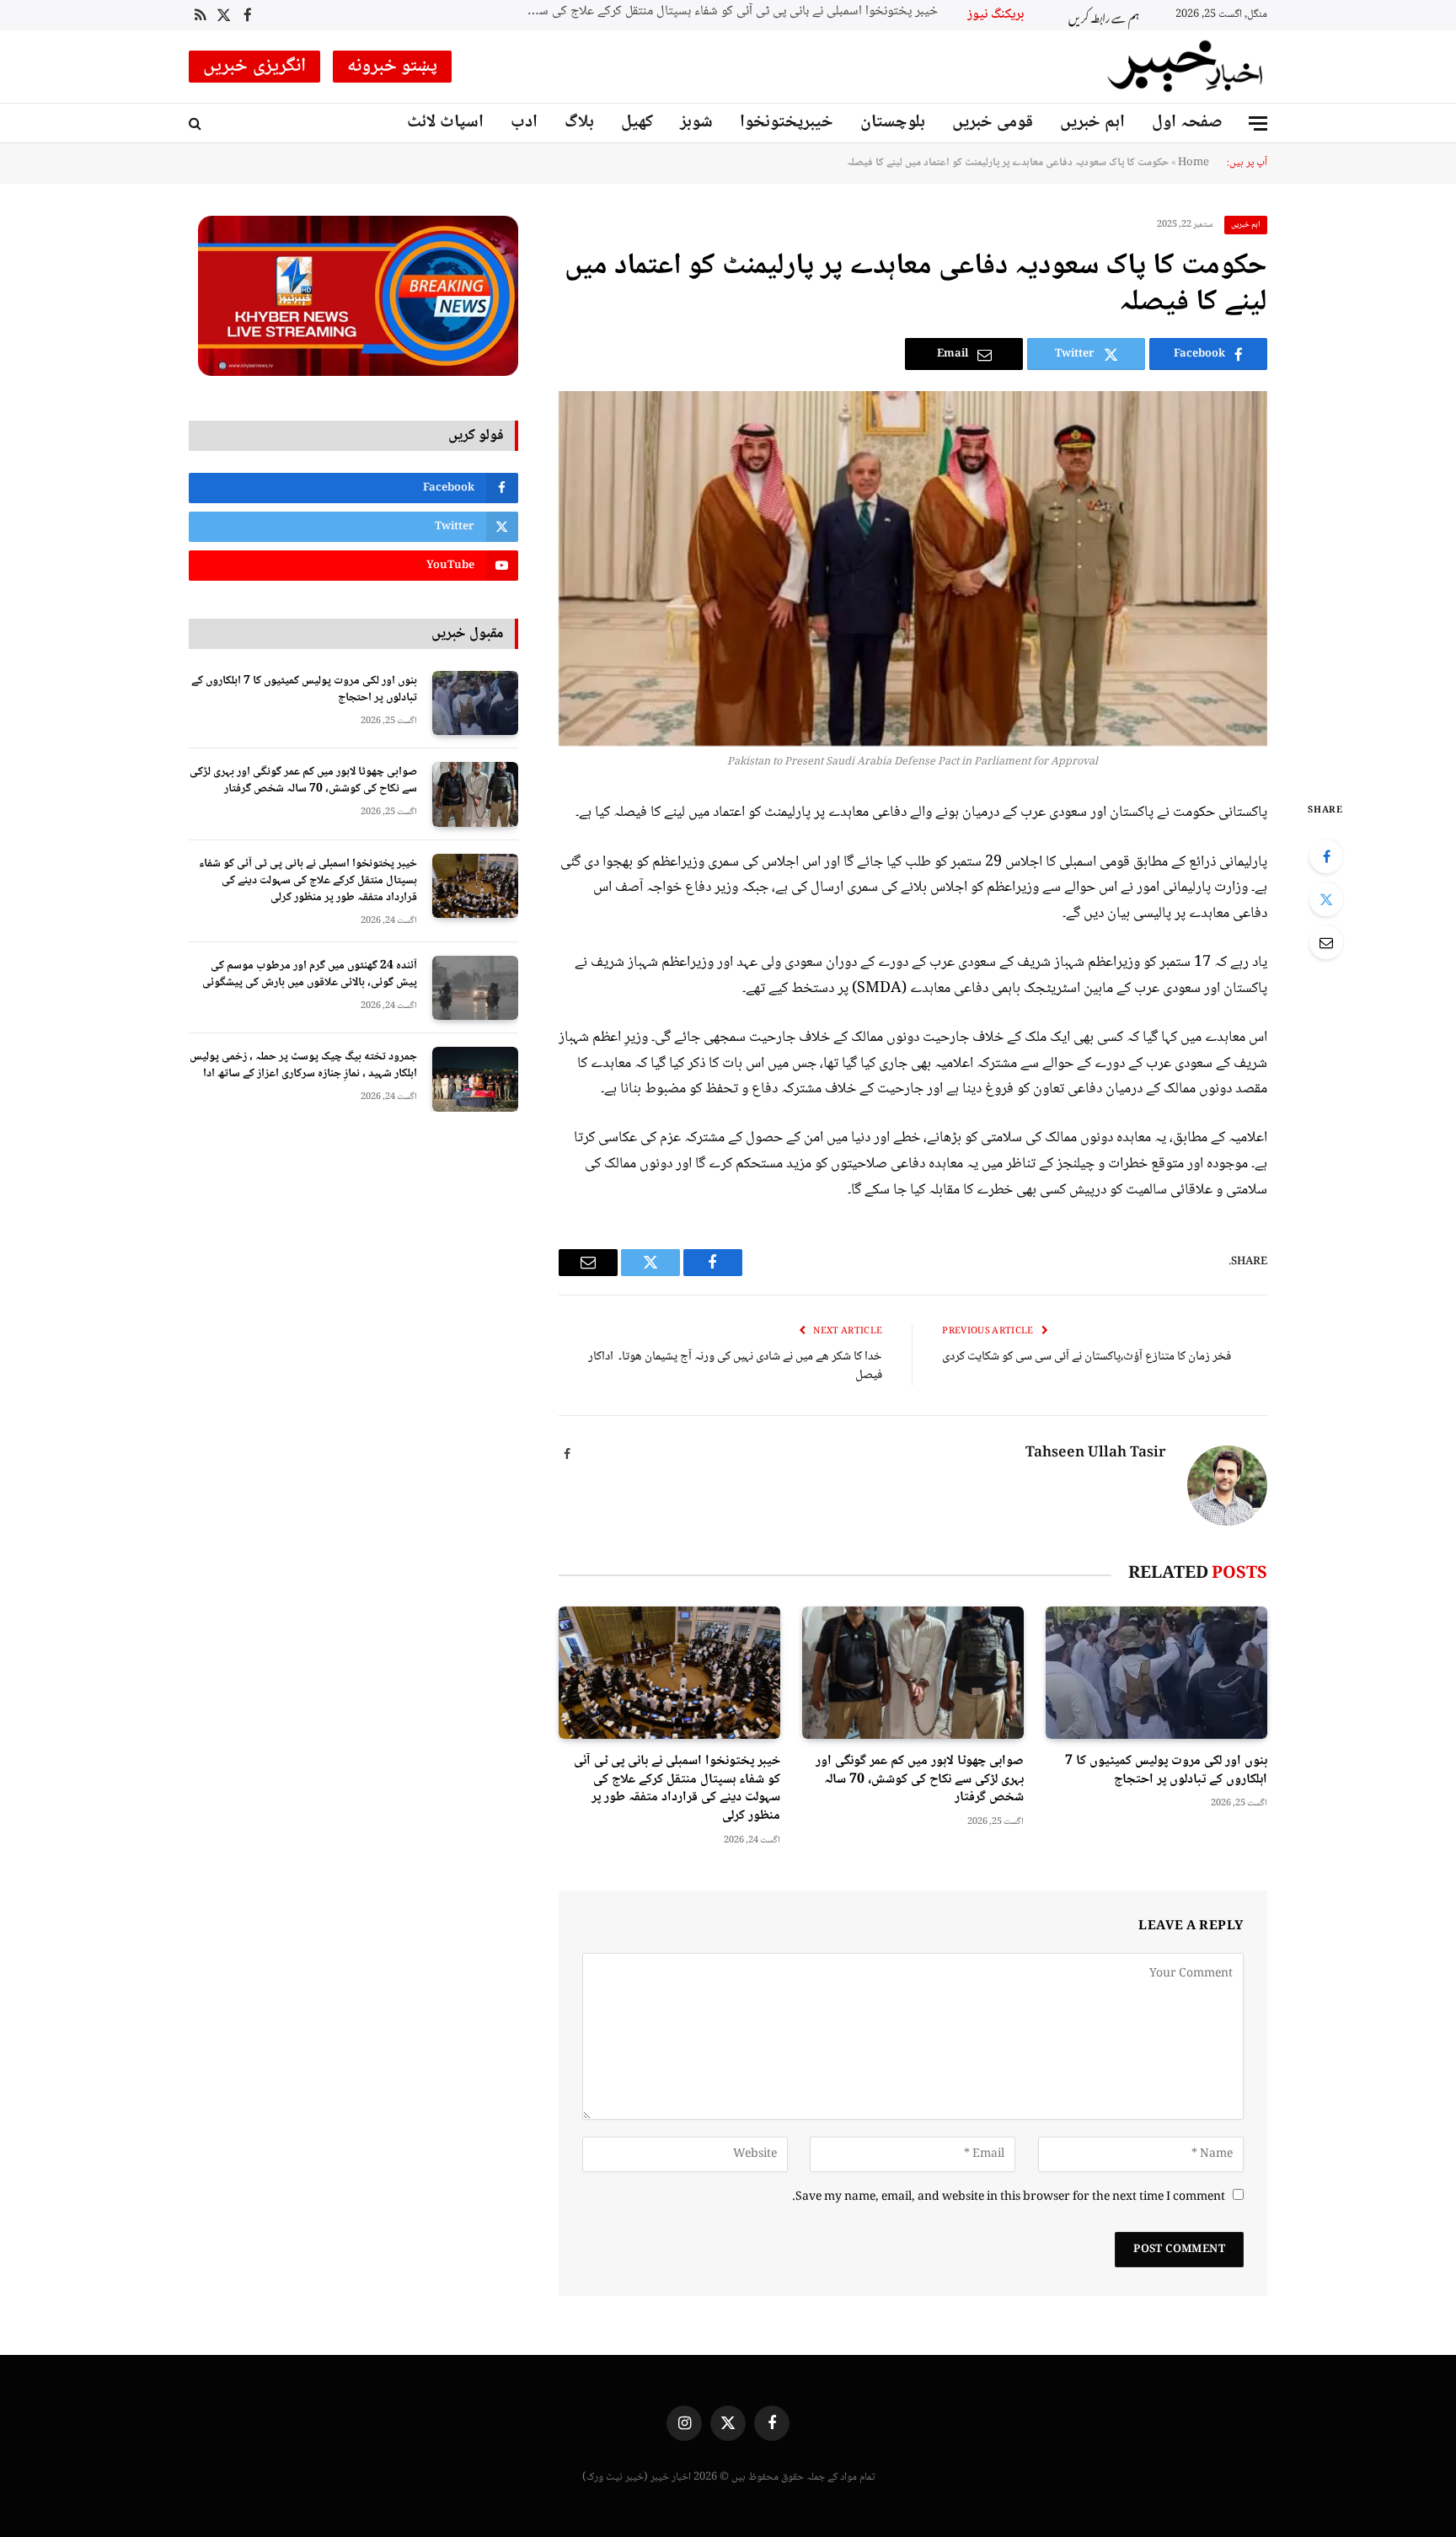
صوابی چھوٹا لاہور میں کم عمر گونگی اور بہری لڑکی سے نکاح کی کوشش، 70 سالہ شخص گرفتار (920, 1780)
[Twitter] (1326, 899)
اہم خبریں (1092, 123)
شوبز (696, 123)
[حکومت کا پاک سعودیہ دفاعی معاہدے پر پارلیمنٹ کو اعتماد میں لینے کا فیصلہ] (913, 569)
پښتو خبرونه (393, 67)
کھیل (637, 123)
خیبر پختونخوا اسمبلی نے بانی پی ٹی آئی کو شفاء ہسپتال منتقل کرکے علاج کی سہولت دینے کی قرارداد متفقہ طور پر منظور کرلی (727, 12)
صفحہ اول (1187, 123)
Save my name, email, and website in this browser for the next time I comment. (1009, 2197)
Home (1194, 163)
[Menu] (1258, 123)
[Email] (1326, 942)
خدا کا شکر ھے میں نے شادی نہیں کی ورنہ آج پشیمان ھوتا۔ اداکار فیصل (735, 1367)
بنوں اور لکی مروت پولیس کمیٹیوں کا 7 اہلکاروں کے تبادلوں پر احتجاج (1166, 1771)
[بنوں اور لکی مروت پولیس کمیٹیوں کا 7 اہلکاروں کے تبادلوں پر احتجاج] (1156, 1673)
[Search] (197, 123)
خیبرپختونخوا (787, 123)
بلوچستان (893, 123)
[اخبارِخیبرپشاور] (1186, 67)
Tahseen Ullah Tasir (1096, 1454)
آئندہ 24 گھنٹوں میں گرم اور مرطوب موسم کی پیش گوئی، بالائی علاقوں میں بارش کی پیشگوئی (310, 974)
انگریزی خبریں (254, 67)
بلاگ (579, 123)
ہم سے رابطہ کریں (1104, 16)
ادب (524, 123)
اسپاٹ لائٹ (445, 123)
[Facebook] (1326, 856)
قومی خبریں (993, 123)
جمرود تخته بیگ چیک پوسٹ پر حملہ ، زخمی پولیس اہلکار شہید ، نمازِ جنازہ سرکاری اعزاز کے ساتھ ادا (303, 1065)
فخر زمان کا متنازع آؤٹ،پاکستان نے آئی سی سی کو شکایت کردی (1087, 1357)
